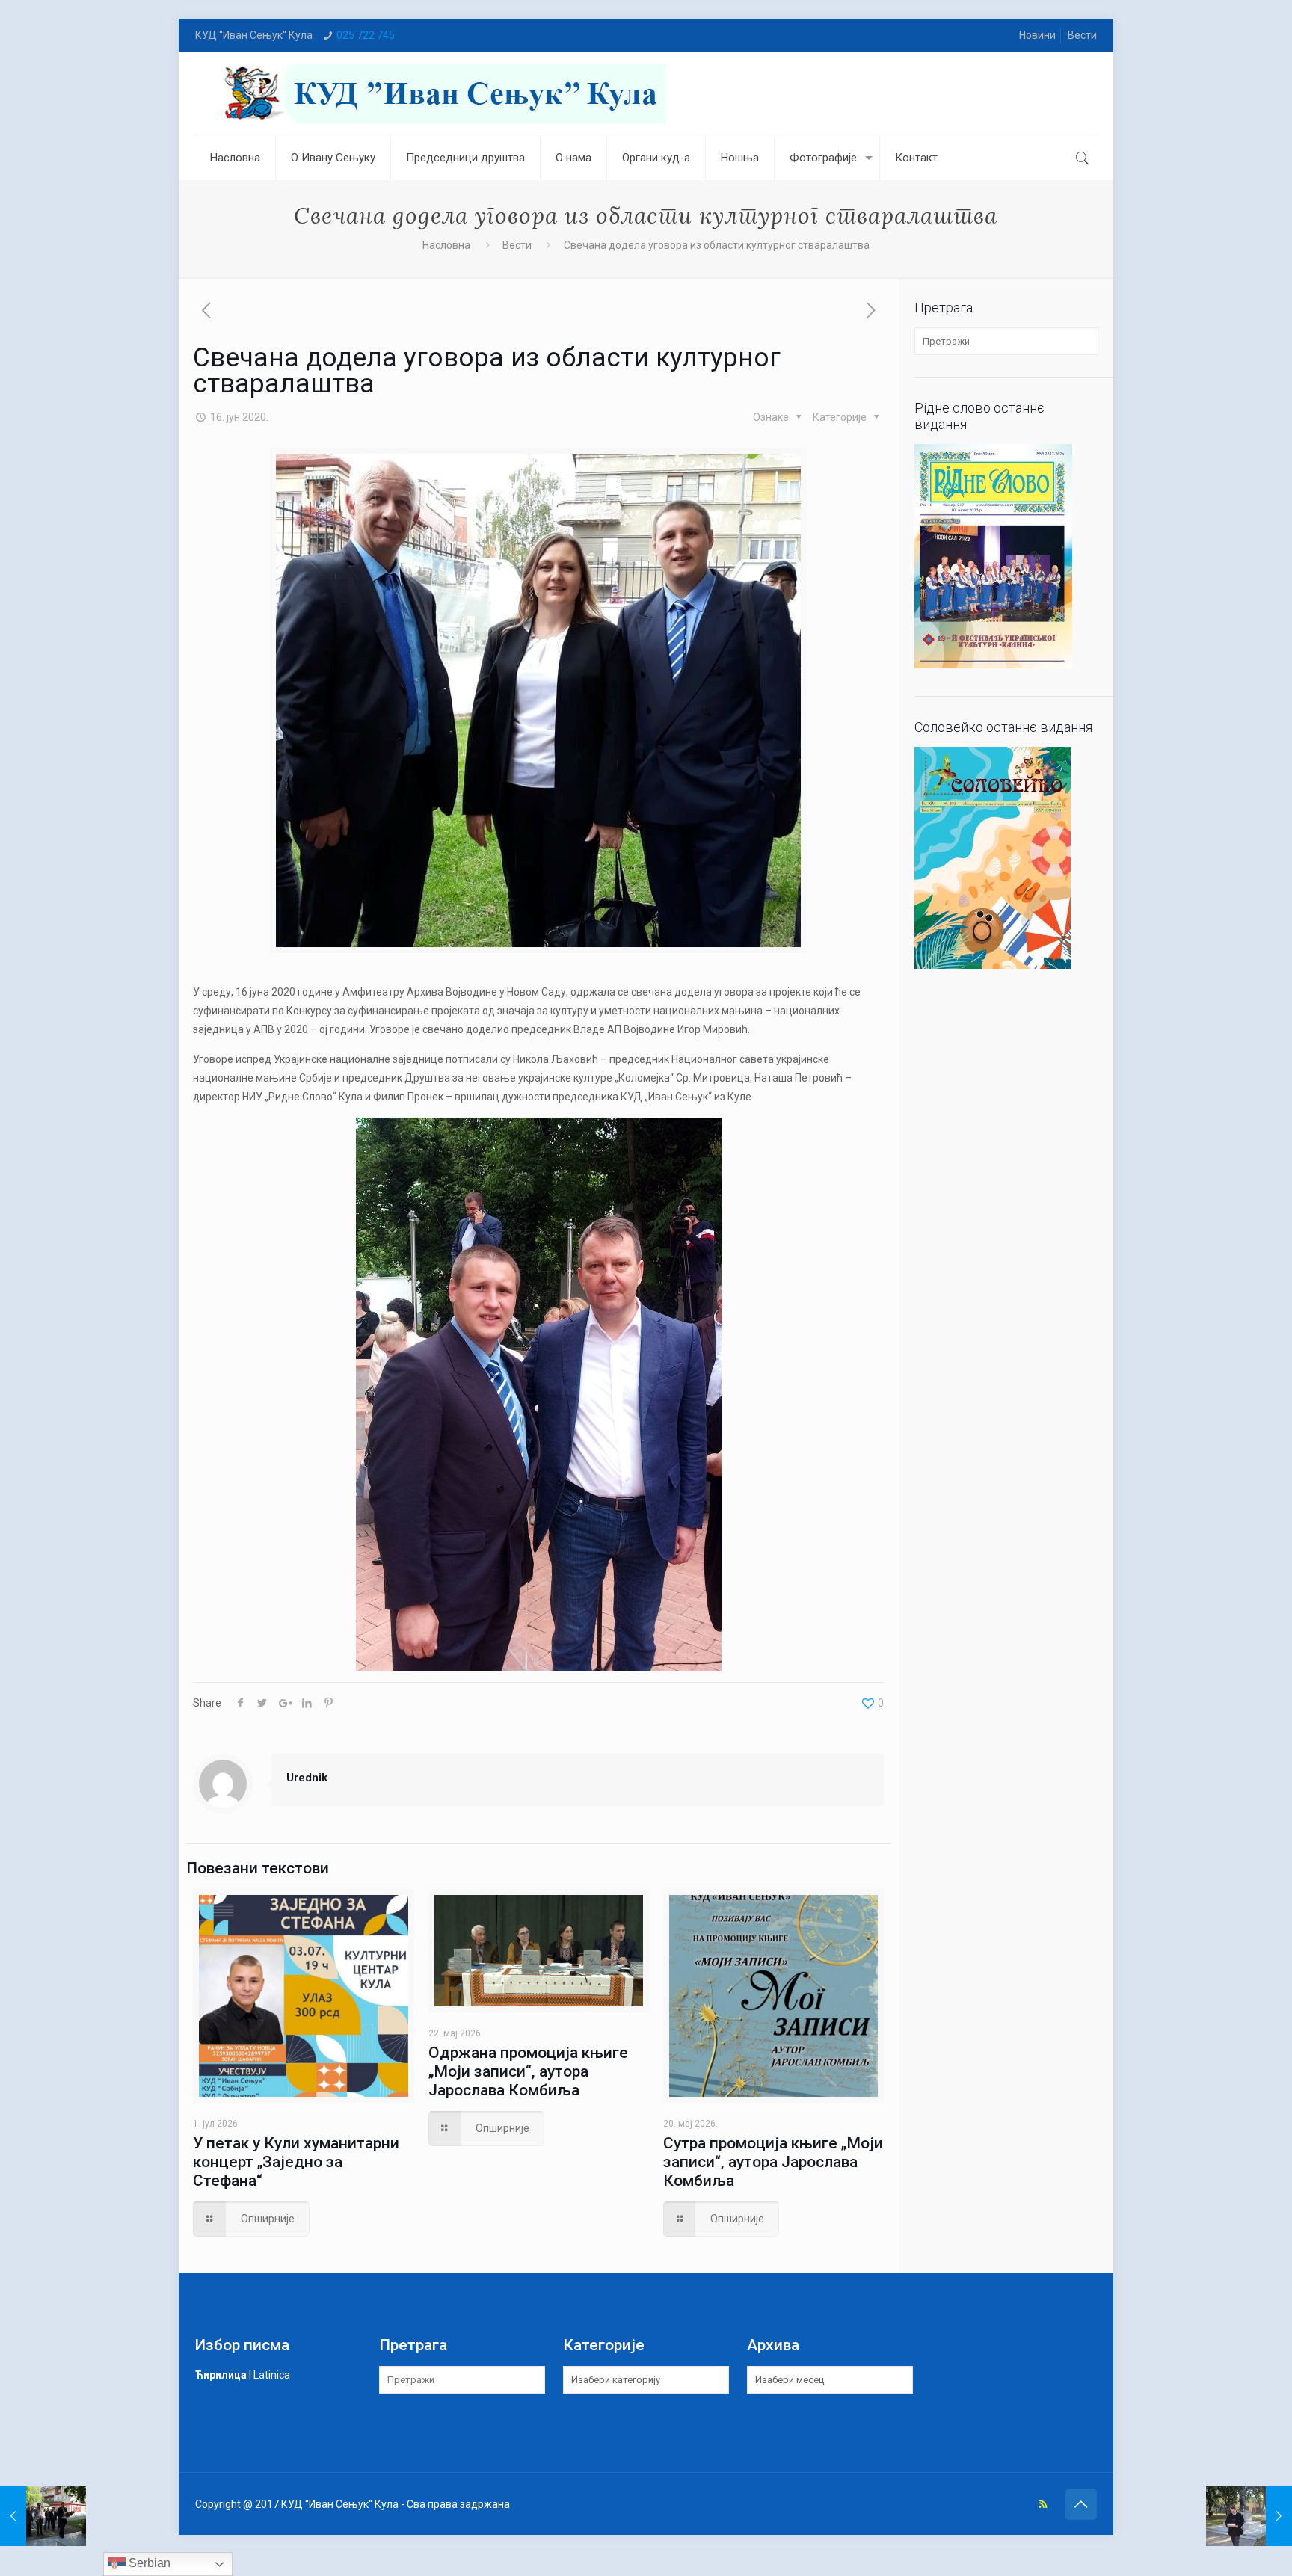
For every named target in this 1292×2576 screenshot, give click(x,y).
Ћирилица (221, 2375)
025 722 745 (366, 35)
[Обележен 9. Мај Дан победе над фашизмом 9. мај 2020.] (43, 2516)
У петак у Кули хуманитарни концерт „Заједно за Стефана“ (296, 2162)
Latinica (272, 2375)
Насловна (446, 245)
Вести (1082, 35)
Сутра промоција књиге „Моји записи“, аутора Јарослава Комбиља (773, 2162)
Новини (1037, 35)
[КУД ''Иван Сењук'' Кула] (442, 93)
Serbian (148, 2563)
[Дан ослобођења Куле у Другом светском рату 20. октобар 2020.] (1249, 2516)
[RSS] (1043, 2504)
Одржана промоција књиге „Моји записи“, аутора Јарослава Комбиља (528, 2071)
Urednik (307, 1778)
